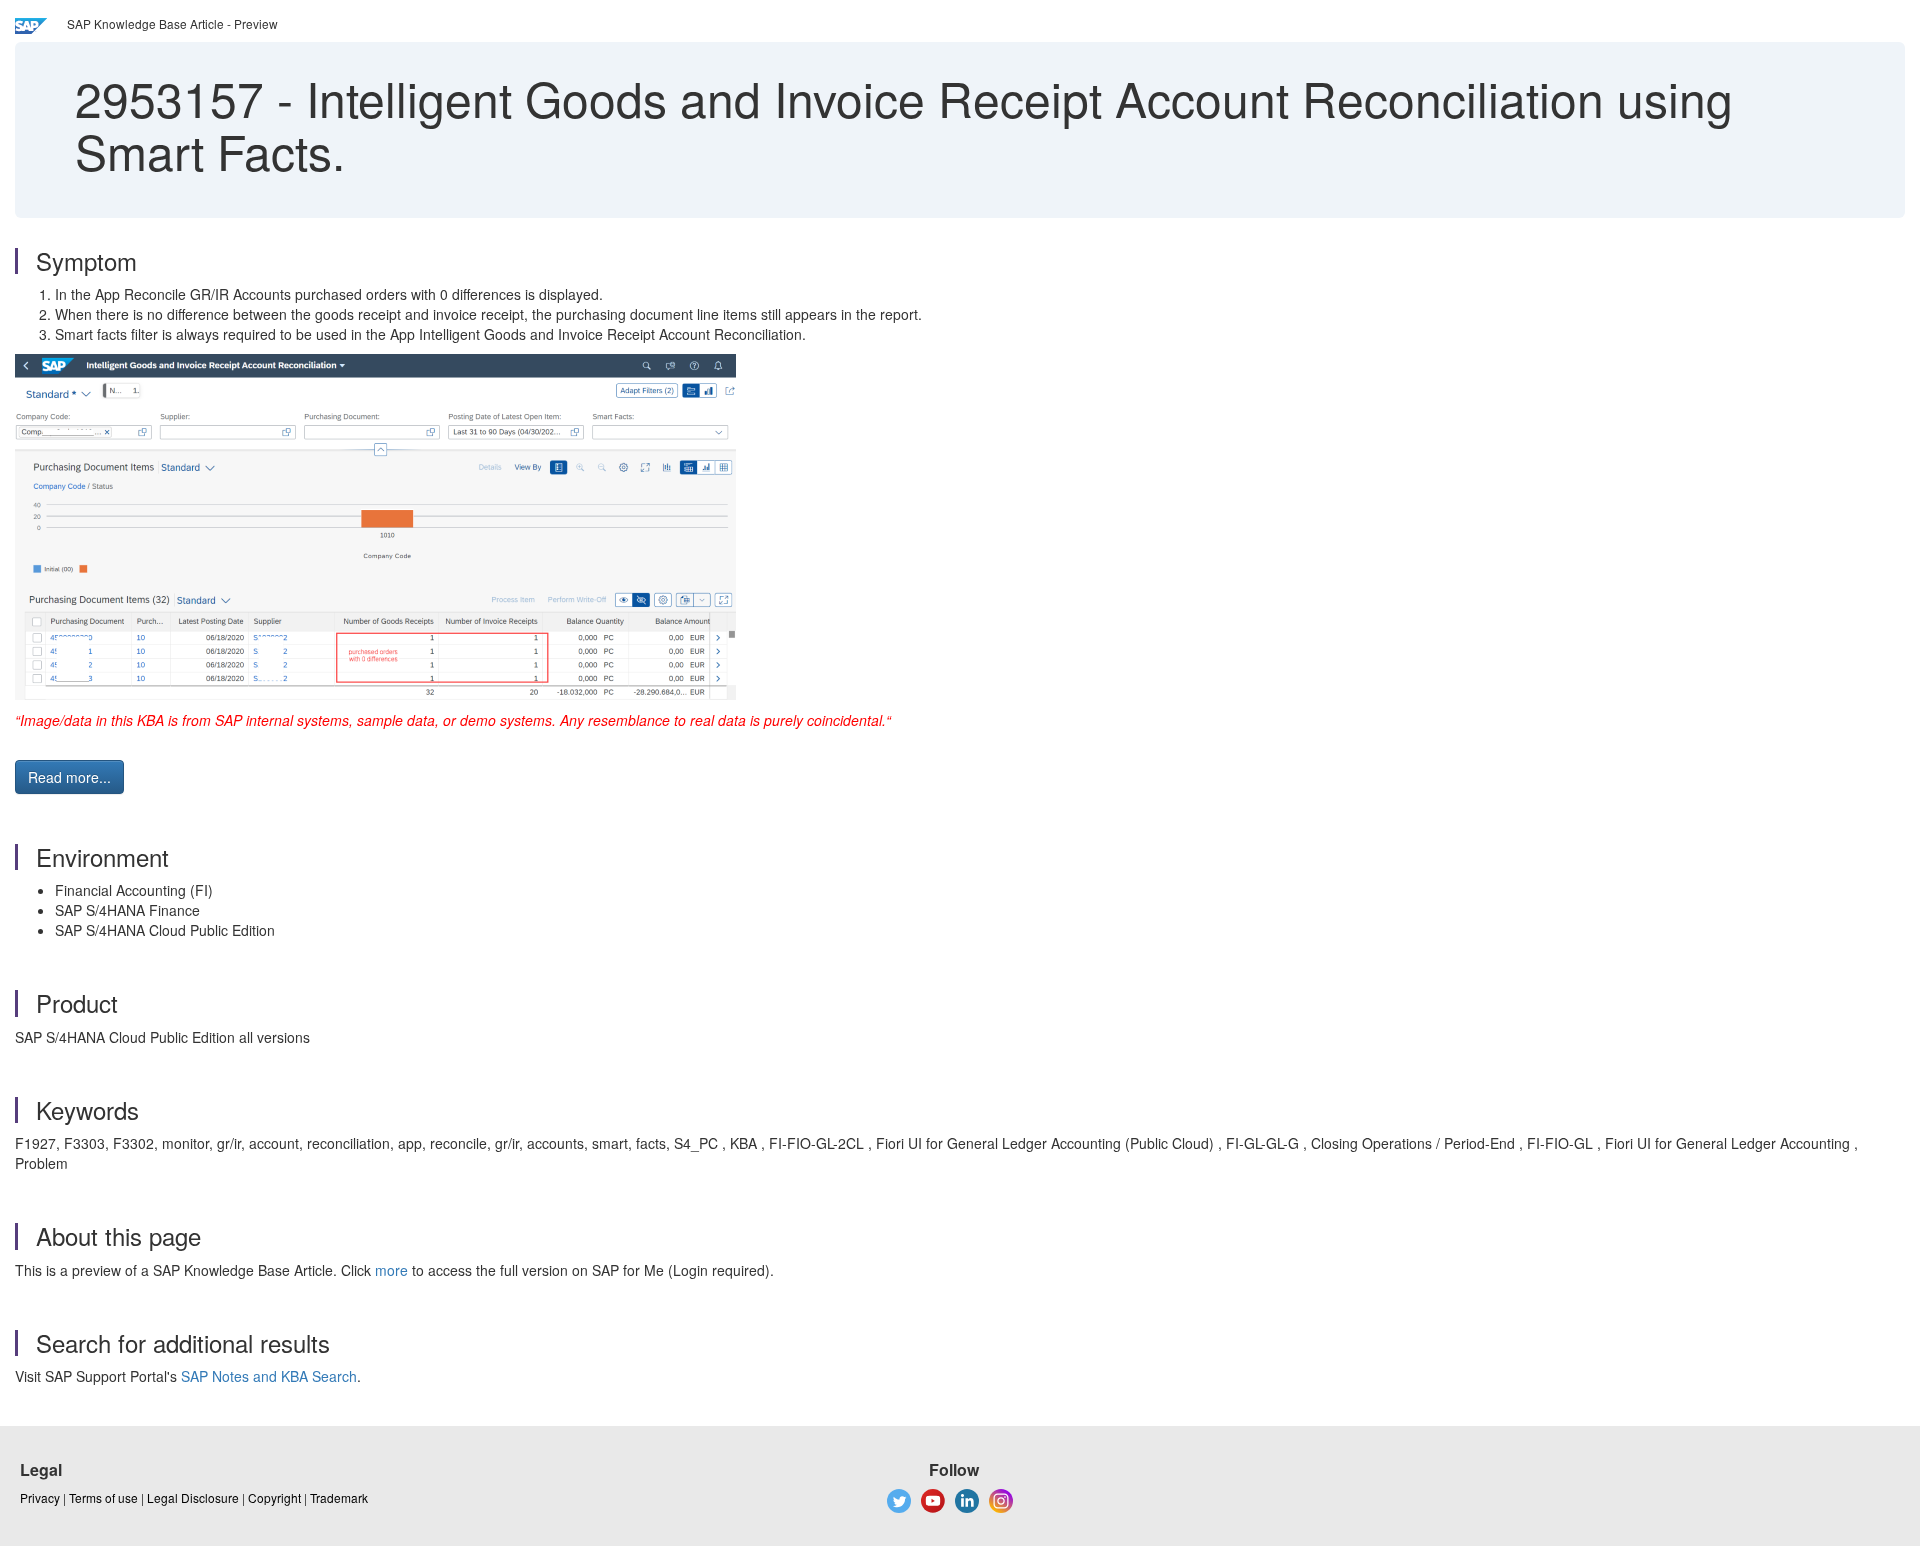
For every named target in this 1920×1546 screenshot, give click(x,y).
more (391, 1270)
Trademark (339, 1497)
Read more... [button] (69, 777)
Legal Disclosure (193, 1497)
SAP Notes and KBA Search (269, 1376)
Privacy (40, 1497)
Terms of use (103, 1497)
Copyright (274, 1497)
